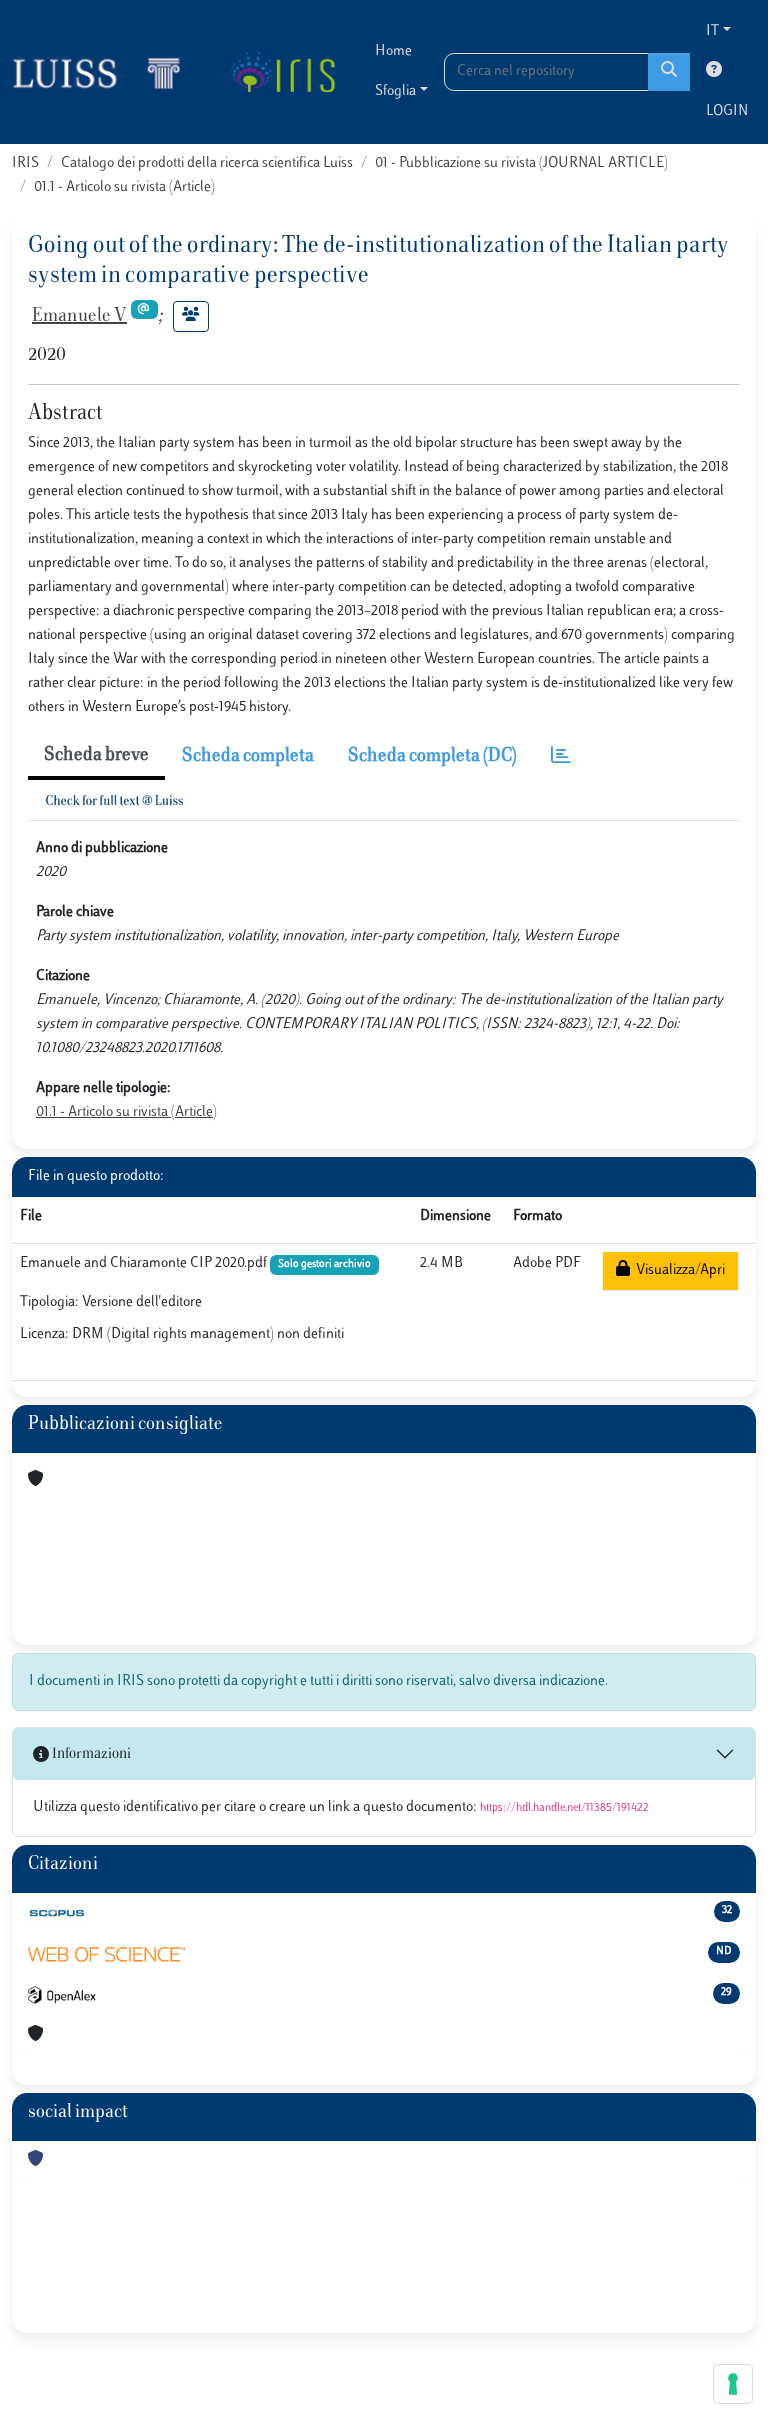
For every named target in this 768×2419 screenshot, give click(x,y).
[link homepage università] (282, 72)
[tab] (561, 757)
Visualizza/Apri (677, 1270)
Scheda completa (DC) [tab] (432, 757)
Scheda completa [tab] (248, 757)
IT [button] (712, 31)
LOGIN (727, 111)
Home (393, 51)
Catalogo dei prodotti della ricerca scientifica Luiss (207, 163)
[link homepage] (105, 72)
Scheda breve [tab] (96, 756)
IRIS (25, 163)
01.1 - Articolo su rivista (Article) (124, 187)
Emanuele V (79, 317)
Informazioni (90, 1754)
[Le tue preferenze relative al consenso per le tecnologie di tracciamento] (733, 2384)
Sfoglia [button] (395, 91)
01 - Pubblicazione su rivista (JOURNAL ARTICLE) (521, 163)
